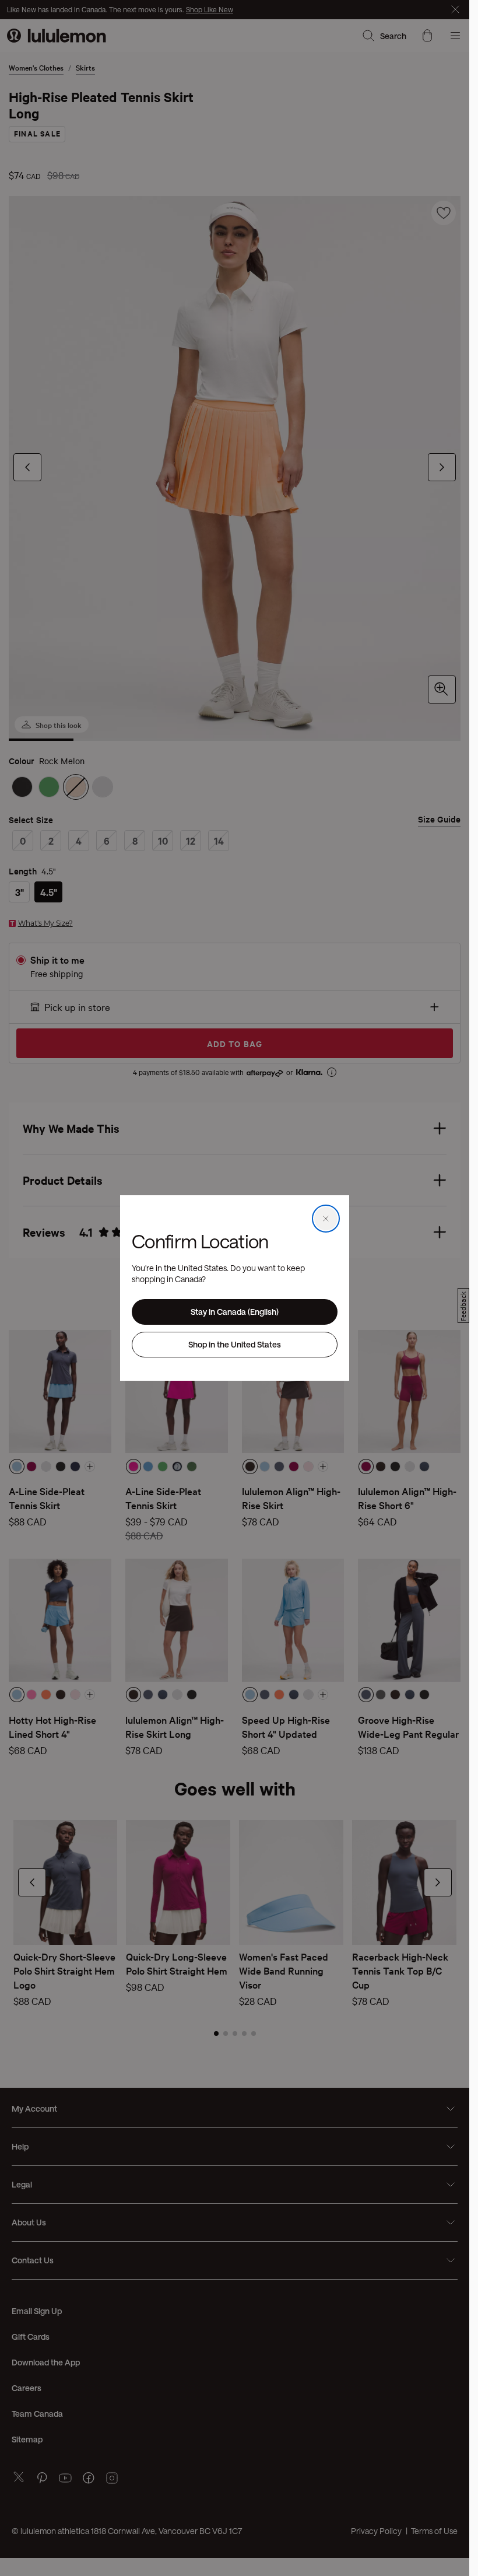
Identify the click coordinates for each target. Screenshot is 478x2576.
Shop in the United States (235, 1344)
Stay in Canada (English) (235, 1312)
